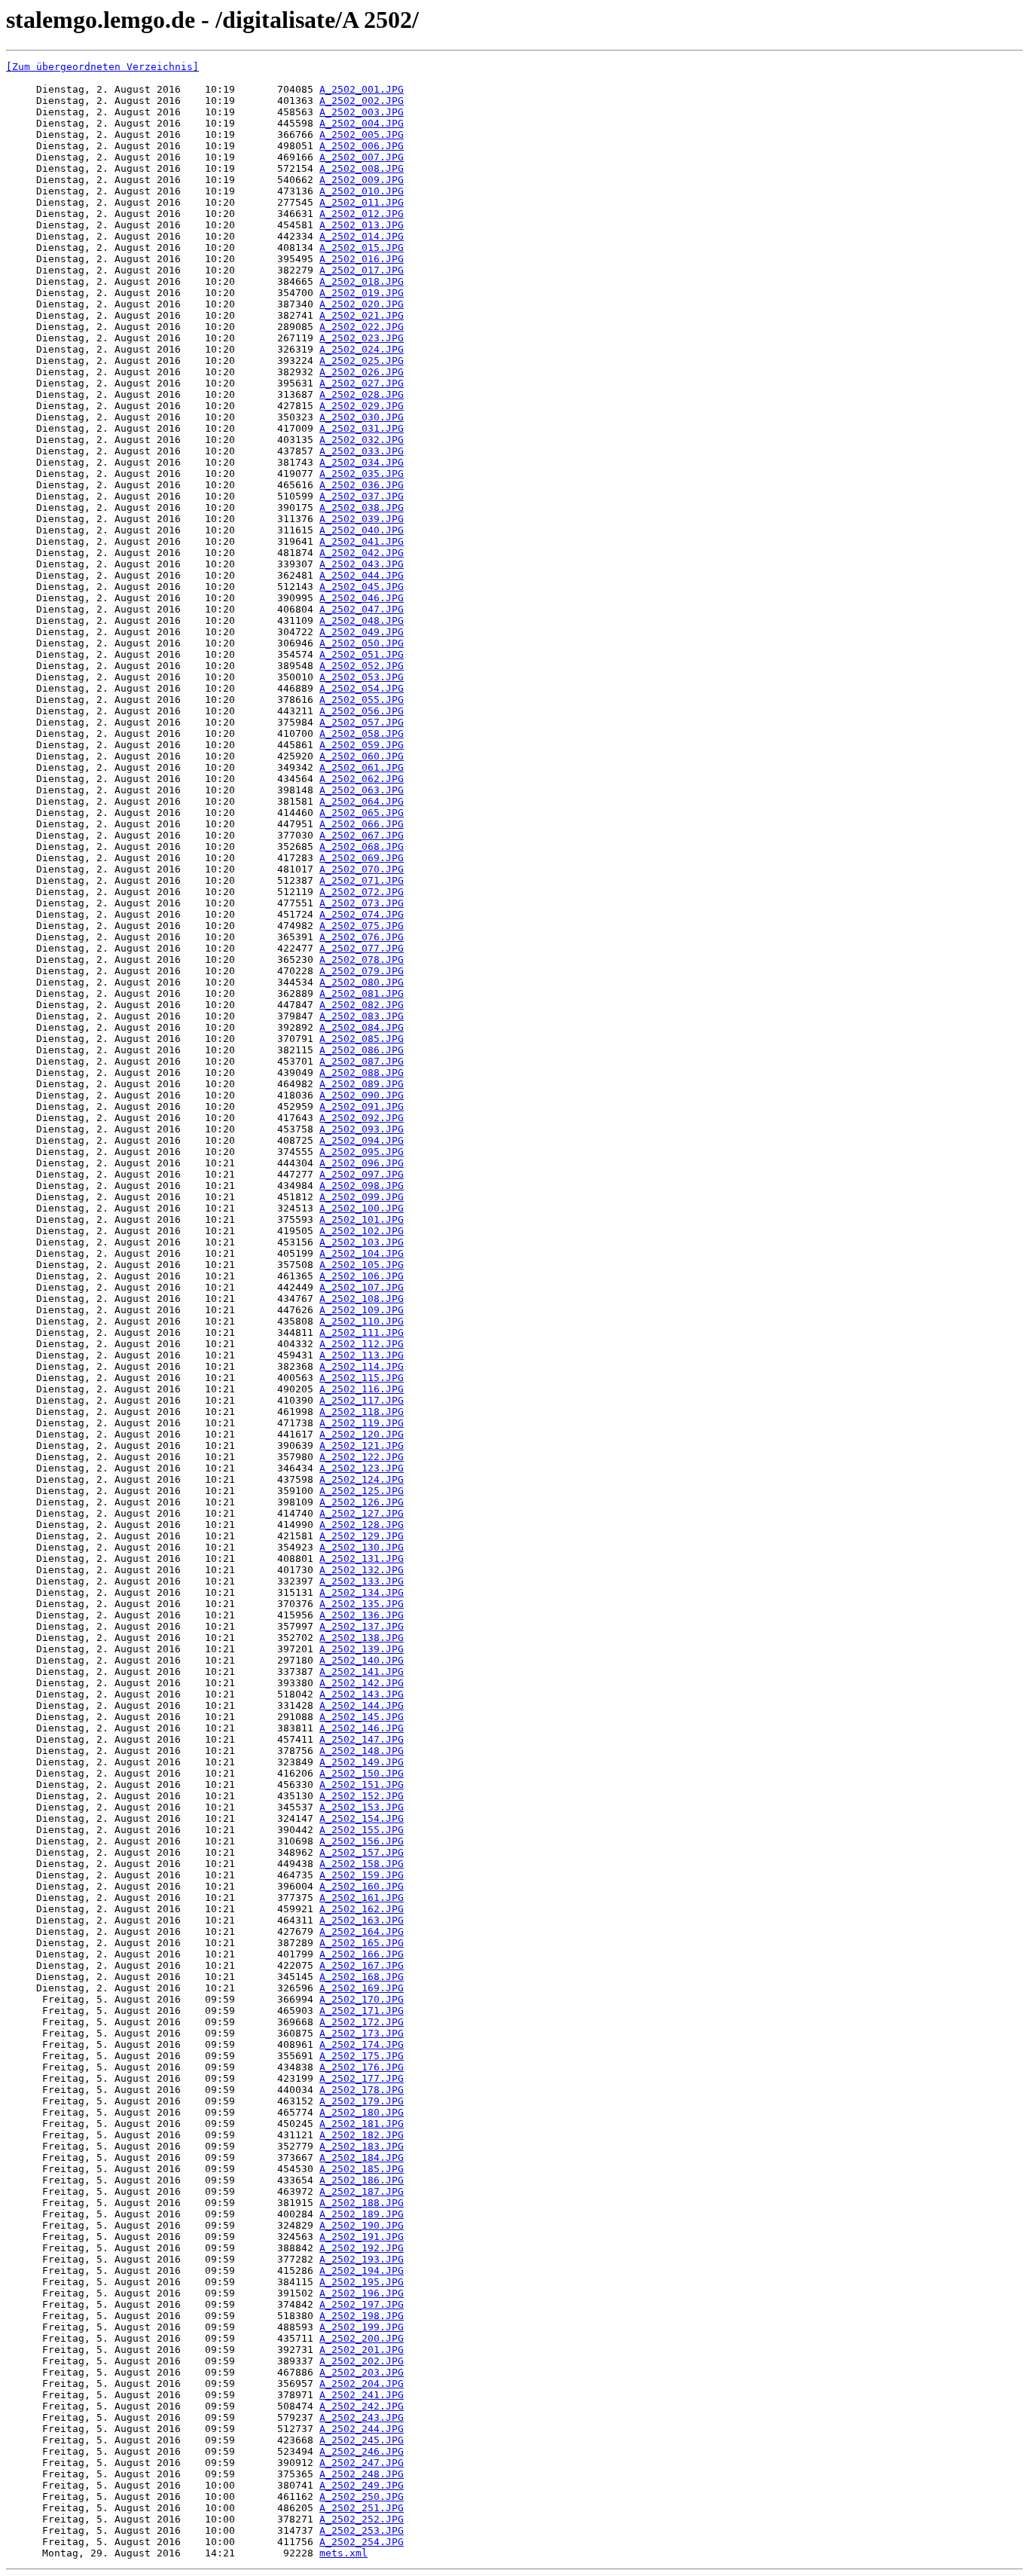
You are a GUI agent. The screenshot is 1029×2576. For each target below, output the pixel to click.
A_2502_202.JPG (362, 2361)
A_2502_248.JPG (362, 2474)
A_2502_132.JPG (362, 1570)
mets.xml (344, 2553)
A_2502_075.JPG (362, 926)
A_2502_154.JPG (362, 1818)
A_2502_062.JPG (362, 779)
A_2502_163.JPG (362, 1920)
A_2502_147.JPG (362, 1739)
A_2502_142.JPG (362, 1683)
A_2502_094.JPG (362, 1140)
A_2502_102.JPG (362, 1231)
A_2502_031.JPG (362, 428)
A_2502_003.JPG (362, 112)
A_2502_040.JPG (362, 530)
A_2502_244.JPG (362, 2429)
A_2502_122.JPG (362, 1457)
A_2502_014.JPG (362, 236)
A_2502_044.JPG (362, 575)
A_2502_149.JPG (362, 1762)
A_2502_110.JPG (362, 1321)
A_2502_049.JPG (362, 632)
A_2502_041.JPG (362, 541)
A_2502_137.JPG (362, 1626)
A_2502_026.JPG (362, 372)
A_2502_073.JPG (362, 903)
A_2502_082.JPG (362, 1005)
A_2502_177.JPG (362, 2078)
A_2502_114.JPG (362, 1366)
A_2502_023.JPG (362, 338)
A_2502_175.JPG (362, 2056)
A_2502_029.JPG (362, 406)
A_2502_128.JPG (362, 1525)
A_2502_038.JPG (362, 507)
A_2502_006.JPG (362, 146)
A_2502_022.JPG (362, 327)
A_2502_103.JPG (362, 1242)
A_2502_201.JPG (362, 2350)
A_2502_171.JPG (362, 2011)
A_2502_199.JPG (362, 2327)
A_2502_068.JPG (362, 846)
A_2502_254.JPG (362, 2542)
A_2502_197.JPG (362, 2304)
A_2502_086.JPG (362, 1050)
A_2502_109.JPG (362, 1310)
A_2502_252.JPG (362, 2519)
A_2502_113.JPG (362, 1355)
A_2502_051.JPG (362, 654)
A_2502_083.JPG (362, 1016)
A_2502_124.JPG (362, 1479)
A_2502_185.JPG (362, 2169)
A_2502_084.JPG (362, 1027)
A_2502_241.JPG (362, 2395)
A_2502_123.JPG (362, 1468)
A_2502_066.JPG (362, 824)
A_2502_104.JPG (362, 1253)
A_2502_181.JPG (362, 2124)
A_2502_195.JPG (362, 2282)
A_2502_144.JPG (362, 1705)
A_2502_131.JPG (362, 1558)
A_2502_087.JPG (362, 1061)
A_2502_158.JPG (362, 1864)
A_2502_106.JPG (362, 1276)
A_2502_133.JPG (362, 1581)
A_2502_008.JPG (362, 168)
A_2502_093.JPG (362, 1129)
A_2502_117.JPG (362, 1400)
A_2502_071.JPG (362, 880)
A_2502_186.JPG (362, 2180)
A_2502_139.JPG (362, 1649)
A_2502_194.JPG (362, 2270)
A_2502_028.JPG (362, 394)
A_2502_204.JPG (362, 2383)
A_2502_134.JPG (362, 1592)
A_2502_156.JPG (362, 1841)
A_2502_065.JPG (362, 813)
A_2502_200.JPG (362, 2338)
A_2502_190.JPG (362, 2225)
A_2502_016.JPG (362, 259)
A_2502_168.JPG (362, 1977)
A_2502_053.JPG (362, 677)
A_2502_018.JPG (362, 281)
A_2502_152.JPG (362, 1796)
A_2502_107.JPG (362, 1287)
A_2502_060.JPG (362, 756)
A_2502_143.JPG (362, 1694)
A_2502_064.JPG (362, 801)
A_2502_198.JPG (362, 2316)
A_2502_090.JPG (362, 1095)
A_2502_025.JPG (362, 361)
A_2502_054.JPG (362, 688)
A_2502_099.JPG (362, 1197)
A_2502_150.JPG (362, 1773)
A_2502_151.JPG (362, 1785)
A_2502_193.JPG (362, 2259)
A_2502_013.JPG (362, 225)
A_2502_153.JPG (362, 1807)
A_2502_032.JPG (362, 440)
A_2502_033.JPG (362, 451)
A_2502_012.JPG (362, 214)
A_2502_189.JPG (362, 2214)
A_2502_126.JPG (362, 1502)
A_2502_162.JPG (362, 1909)
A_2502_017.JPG (362, 270)
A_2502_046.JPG (362, 598)
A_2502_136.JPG (362, 1615)
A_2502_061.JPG (362, 767)
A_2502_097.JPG (362, 1174)
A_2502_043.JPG (362, 564)
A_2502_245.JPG (362, 2440)
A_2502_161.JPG (362, 1898)
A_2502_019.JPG (362, 293)
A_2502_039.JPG (362, 519)
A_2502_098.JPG (362, 1186)
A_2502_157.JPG (362, 1852)
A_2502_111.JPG (362, 1332)
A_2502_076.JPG (362, 937)
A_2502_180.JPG (362, 2112)
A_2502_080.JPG (362, 982)
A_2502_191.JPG (362, 2237)
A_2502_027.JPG (362, 383)
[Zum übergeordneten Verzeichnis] (102, 67)
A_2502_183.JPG (362, 2146)
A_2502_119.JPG (362, 1423)
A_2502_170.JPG (362, 1999)
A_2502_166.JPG (362, 1954)
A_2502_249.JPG (362, 2485)
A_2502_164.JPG (362, 1931)
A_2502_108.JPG (362, 1299)
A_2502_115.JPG (362, 1378)
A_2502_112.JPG (362, 1344)
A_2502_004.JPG (362, 123)
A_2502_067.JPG (362, 835)
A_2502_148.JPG (362, 1751)
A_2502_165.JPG (362, 1943)
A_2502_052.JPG (362, 666)
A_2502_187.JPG (362, 2191)
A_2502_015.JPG (362, 248)
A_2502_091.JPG (362, 1106)
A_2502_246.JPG (362, 2451)
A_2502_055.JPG (362, 700)
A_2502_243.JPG (362, 2417)
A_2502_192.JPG (362, 2248)
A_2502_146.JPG (362, 1728)
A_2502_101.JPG (362, 1219)
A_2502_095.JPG (362, 1152)
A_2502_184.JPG (362, 2157)
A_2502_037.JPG (362, 496)
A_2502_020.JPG (362, 304)
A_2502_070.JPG (362, 869)
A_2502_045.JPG (362, 587)
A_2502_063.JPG (362, 790)
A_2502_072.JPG (362, 892)
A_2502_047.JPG (362, 609)
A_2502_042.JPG (362, 553)
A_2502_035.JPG (362, 474)
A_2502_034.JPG (362, 462)
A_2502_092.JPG (362, 1118)
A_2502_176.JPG (362, 2067)
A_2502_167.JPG (362, 1965)
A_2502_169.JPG (362, 1988)
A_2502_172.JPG (362, 2022)
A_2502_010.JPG (362, 191)
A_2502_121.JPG (362, 1445)
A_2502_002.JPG (362, 101)
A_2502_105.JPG (362, 1265)
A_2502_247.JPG (362, 2463)
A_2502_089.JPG (362, 1084)
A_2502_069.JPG (362, 858)
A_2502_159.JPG (362, 1875)
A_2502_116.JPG (362, 1389)
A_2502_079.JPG (362, 971)
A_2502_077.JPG (362, 948)
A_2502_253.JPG (362, 2530)
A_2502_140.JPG (362, 1660)
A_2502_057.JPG (362, 722)
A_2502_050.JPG (362, 643)
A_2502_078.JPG (362, 960)
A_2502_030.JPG (362, 417)
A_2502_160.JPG (362, 1886)
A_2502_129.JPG (362, 1536)
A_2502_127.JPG (362, 1513)
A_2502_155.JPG (362, 1830)
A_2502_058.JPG (362, 733)
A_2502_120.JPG (362, 1434)
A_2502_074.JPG (362, 914)
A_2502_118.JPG (362, 1412)
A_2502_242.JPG (362, 2406)
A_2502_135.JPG (362, 1604)
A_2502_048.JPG (362, 620)
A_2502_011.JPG (362, 202)
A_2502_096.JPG (362, 1163)
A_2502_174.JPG (362, 2044)
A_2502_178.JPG (362, 2090)
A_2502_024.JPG (362, 349)
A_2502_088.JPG (362, 1073)
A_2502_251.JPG (362, 2508)
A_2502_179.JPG (362, 2101)
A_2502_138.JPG (362, 1638)
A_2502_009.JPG (362, 180)
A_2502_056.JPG (362, 711)
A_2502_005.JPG (362, 134)
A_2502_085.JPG (362, 1039)
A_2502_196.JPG (362, 2293)
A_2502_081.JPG (362, 993)
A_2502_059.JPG (362, 745)
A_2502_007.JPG (362, 157)
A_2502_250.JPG (362, 2497)
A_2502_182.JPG (362, 2135)
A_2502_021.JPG (362, 315)
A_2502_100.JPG (362, 1208)
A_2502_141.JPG (362, 1671)
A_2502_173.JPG (362, 2033)
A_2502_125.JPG (362, 1491)
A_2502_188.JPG (362, 2203)
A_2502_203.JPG (362, 2372)
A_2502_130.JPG (362, 1547)
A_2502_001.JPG (362, 89)
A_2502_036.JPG (362, 485)
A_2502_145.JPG (362, 1717)
